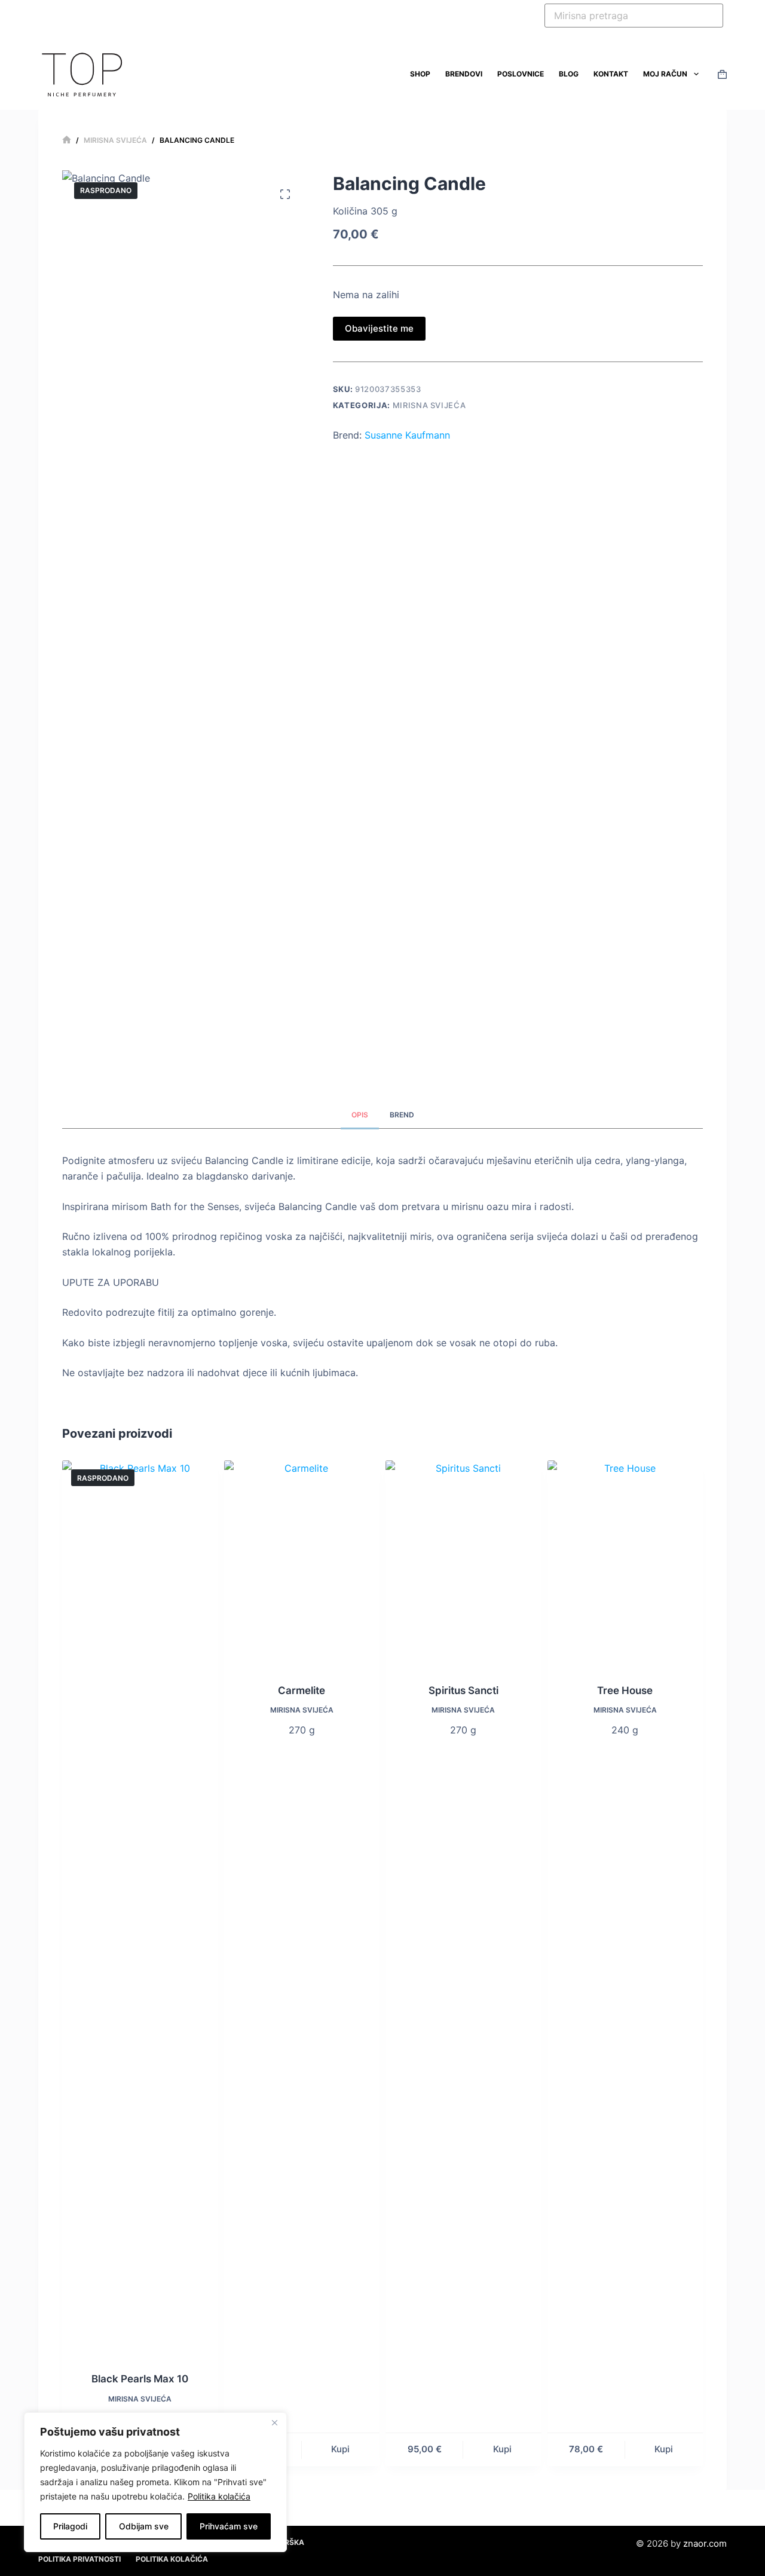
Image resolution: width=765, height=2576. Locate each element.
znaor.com (705, 2543)
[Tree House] (625, 1564)
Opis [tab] (360, 1115)
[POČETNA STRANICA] (67, 140)
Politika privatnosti (79, 2559)
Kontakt (611, 74)
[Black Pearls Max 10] (140, 1909)
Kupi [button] (340, 2449)
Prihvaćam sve (229, 2526)
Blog (569, 74)
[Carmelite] (302, 1564)
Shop (420, 74)
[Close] (274, 2422)
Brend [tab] (402, 1115)
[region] (155, 2482)
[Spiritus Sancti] (463, 1564)
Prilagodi (70, 2526)
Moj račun (665, 74)
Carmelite (302, 1690)
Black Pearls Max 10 (140, 2379)
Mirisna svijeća (429, 405)
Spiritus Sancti (463, 1690)
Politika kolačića (219, 2496)
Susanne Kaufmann (407, 435)
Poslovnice (521, 74)
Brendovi (464, 74)
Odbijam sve (144, 2526)
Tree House (625, 1690)
